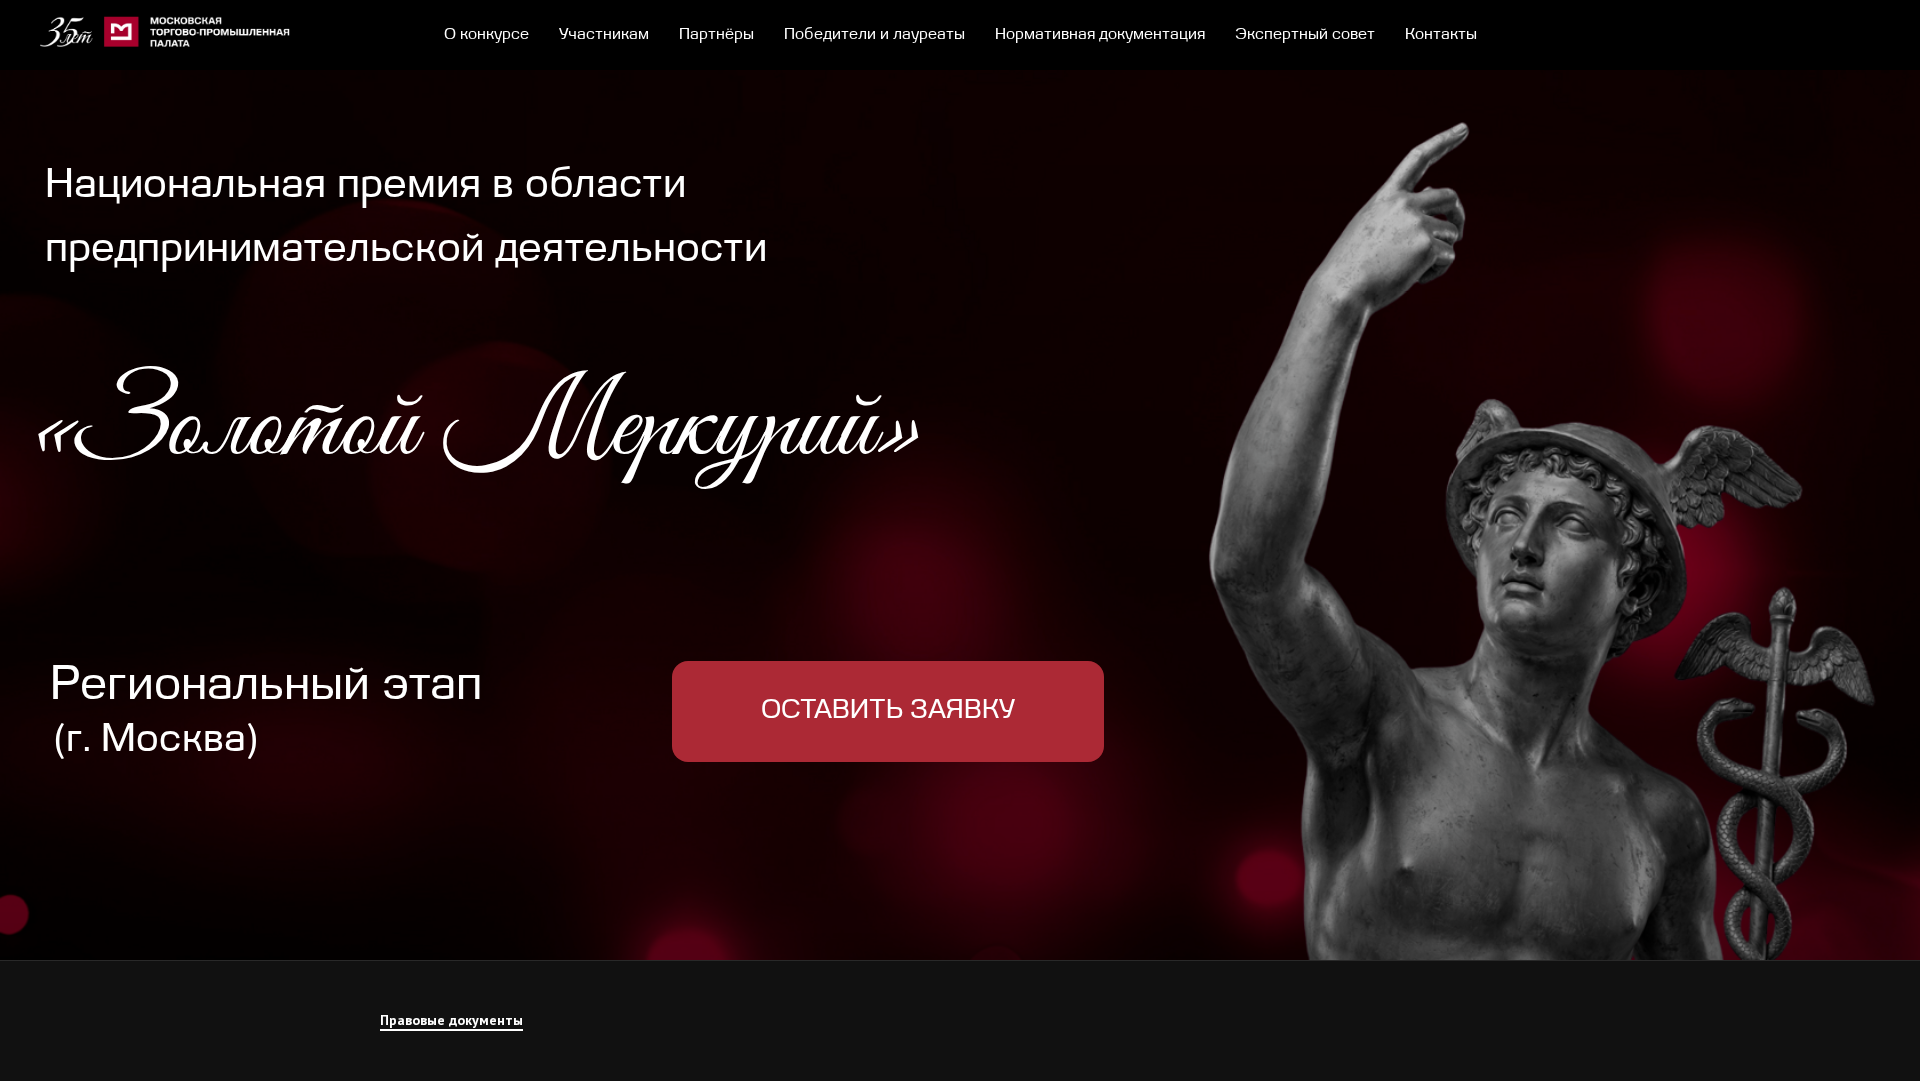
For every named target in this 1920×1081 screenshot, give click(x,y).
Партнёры (716, 35)
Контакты (1441, 35)
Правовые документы (451, 1020)
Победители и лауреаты (874, 35)
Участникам (604, 35)
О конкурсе (486, 35)
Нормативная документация (1100, 35)
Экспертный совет (1305, 35)
